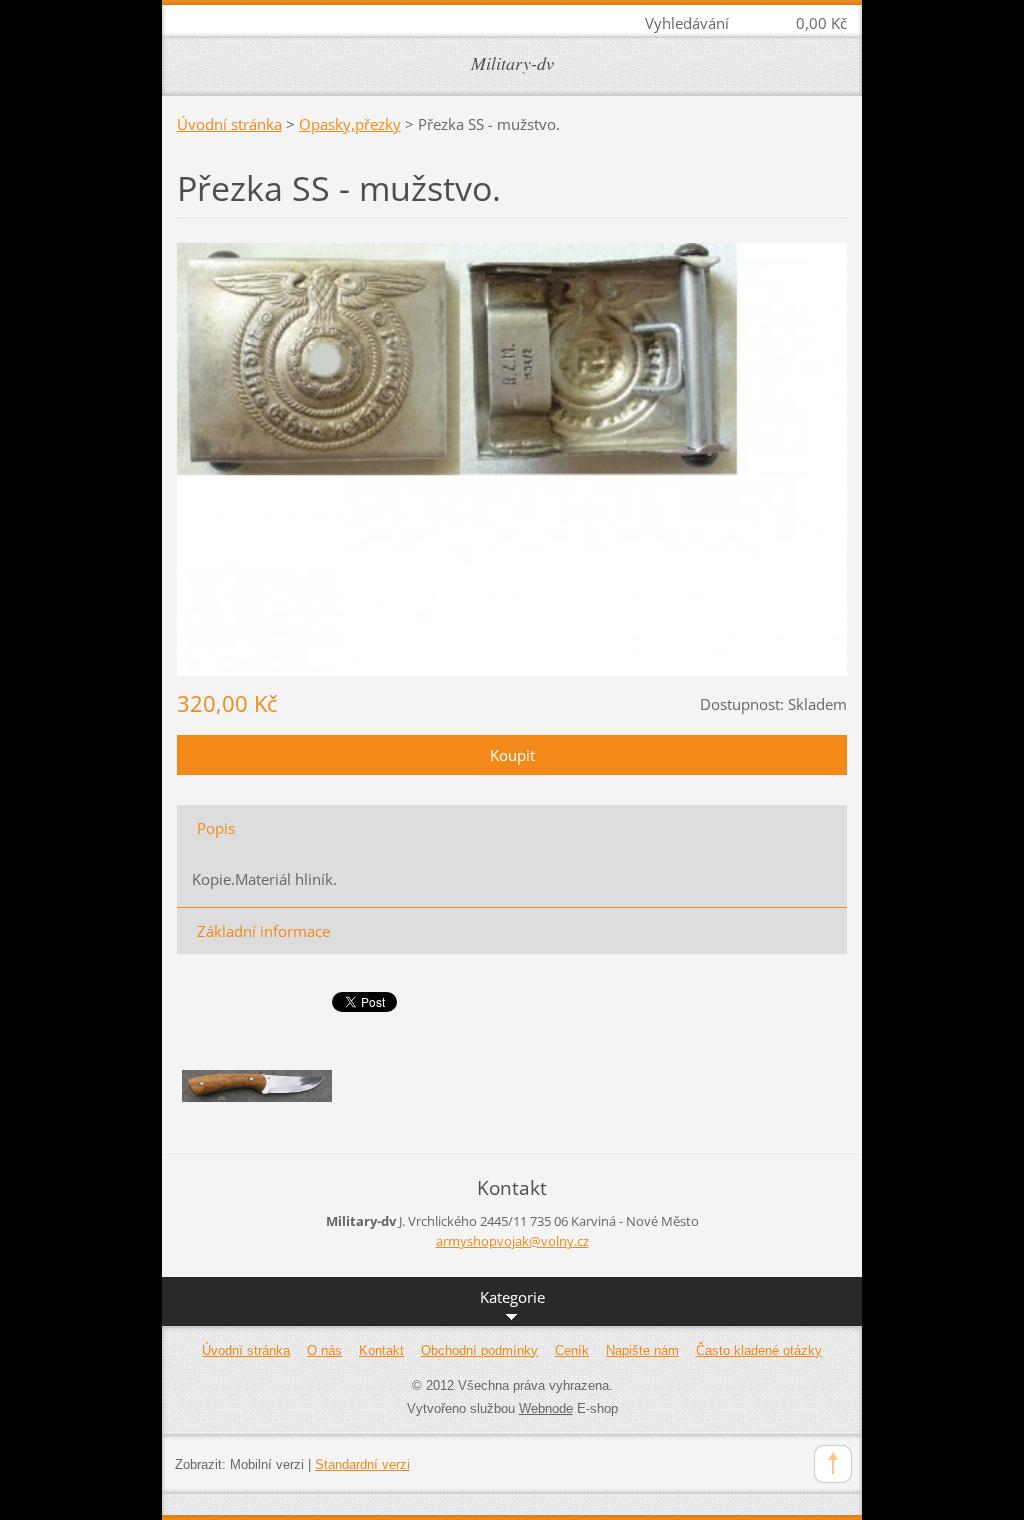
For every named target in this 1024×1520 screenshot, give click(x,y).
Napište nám (642, 1350)
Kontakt (381, 1350)
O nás (324, 1350)
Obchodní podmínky (479, 1350)
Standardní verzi (362, 1464)
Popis (216, 828)
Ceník (572, 1350)
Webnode (546, 1408)
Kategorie (512, 1297)
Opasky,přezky (350, 124)
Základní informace (263, 931)
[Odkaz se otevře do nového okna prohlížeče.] (512, 458)
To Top (833, 1464)
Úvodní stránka (229, 124)
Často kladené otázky (759, 1350)
